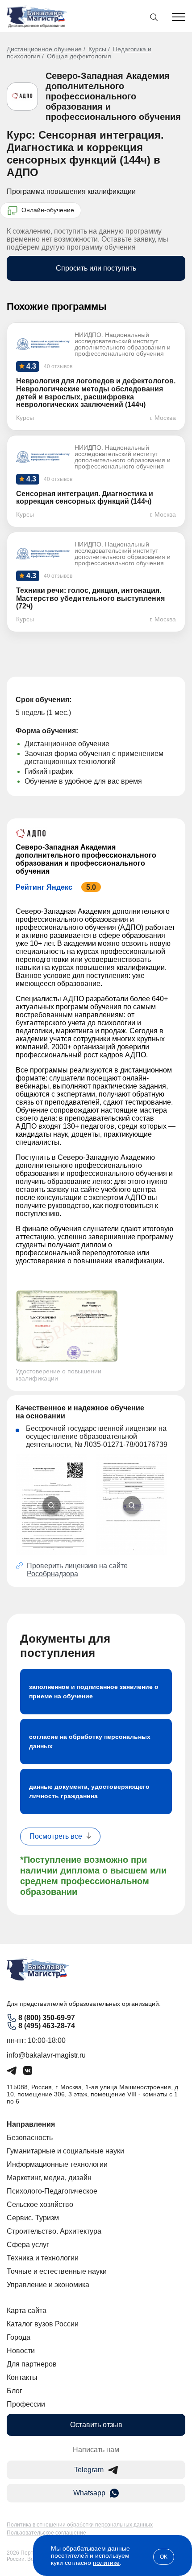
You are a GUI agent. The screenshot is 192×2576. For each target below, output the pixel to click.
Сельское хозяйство (40, 2204)
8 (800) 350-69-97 (47, 2018)
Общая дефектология (79, 56)
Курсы (97, 49)
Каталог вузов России (43, 2324)
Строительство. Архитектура (54, 2231)
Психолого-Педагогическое (52, 2191)
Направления (31, 2124)
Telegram (89, 2470)
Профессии (26, 2404)
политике (106, 2563)
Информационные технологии (57, 2164)
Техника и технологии (43, 2258)
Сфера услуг (28, 2245)
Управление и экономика (48, 2285)
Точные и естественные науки (57, 2271)
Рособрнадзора (52, 1574)
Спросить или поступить (96, 268)
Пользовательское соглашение (46, 2533)
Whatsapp (89, 2493)
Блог (15, 2391)
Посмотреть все (56, 1836)
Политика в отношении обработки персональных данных (80, 2525)
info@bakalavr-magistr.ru (46, 2055)
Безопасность (30, 2138)
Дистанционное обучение (44, 49)
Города (19, 2337)
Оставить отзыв (96, 2425)
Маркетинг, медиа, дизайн (49, 2178)
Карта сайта (27, 2311)
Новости (21, 2351)
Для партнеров (32, 2364)
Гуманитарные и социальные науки (65, 2151)
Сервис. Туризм (33, 2218)
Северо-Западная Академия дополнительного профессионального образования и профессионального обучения (113, 96)
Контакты (22, 2377)
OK (164, 2557)
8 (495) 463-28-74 (47, 2026)
